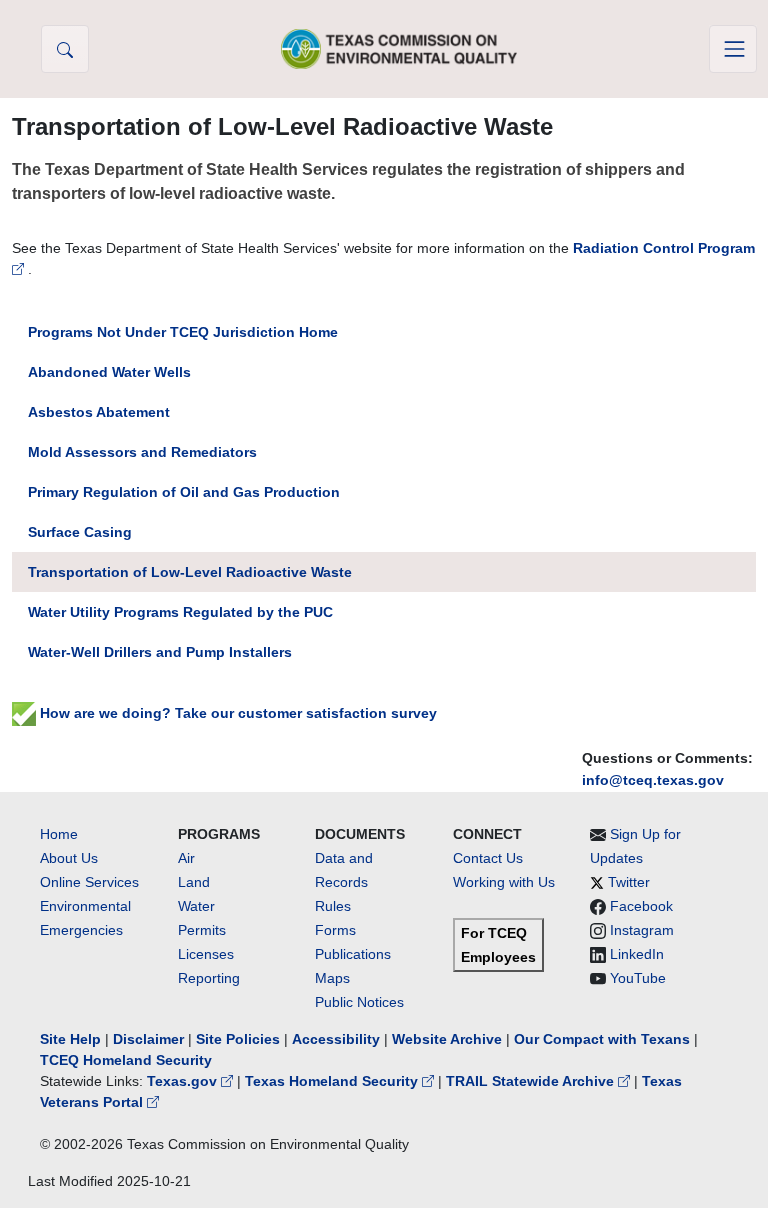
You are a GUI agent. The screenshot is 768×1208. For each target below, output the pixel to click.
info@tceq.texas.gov (653, 780)
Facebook (641, 906)
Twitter (629, 882)
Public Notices (359, 1002)
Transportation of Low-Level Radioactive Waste (190, 572)
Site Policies (238, 1039)
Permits (202, 930)
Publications (353, 954)
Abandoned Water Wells (109, 372)
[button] (65, 49)
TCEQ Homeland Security (126, 1060)
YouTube (638, 978)
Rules (333, 906)
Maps (332, 978)
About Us (69, 858)
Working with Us (504, 882)
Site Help (70, 1039)
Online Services (89, 882)
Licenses (206, 954)
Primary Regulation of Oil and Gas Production (184, 492)
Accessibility (338, 1039)
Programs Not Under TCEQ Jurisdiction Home (183, 332)
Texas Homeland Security (333, 1081)
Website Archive (447, 1039)
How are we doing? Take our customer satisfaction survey (236, 713)
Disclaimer (148, 1039)
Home (59, 834)
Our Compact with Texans (602, 1039)
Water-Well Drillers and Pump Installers (160, 652)
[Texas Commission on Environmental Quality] (399, 48)
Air (186, 858)
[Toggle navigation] (733, 49)
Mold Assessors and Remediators (142, 452)
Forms (335, 930)
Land (194, 882)
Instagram (642, 930)
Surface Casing (80, 532)
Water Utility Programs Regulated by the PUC (180, 612)
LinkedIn (637, 954)
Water (196, 906)
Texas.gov (184, 1081)
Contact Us (488, 858)
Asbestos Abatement (99, 412)
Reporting (209, 978)
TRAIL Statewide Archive (532, 1081)
